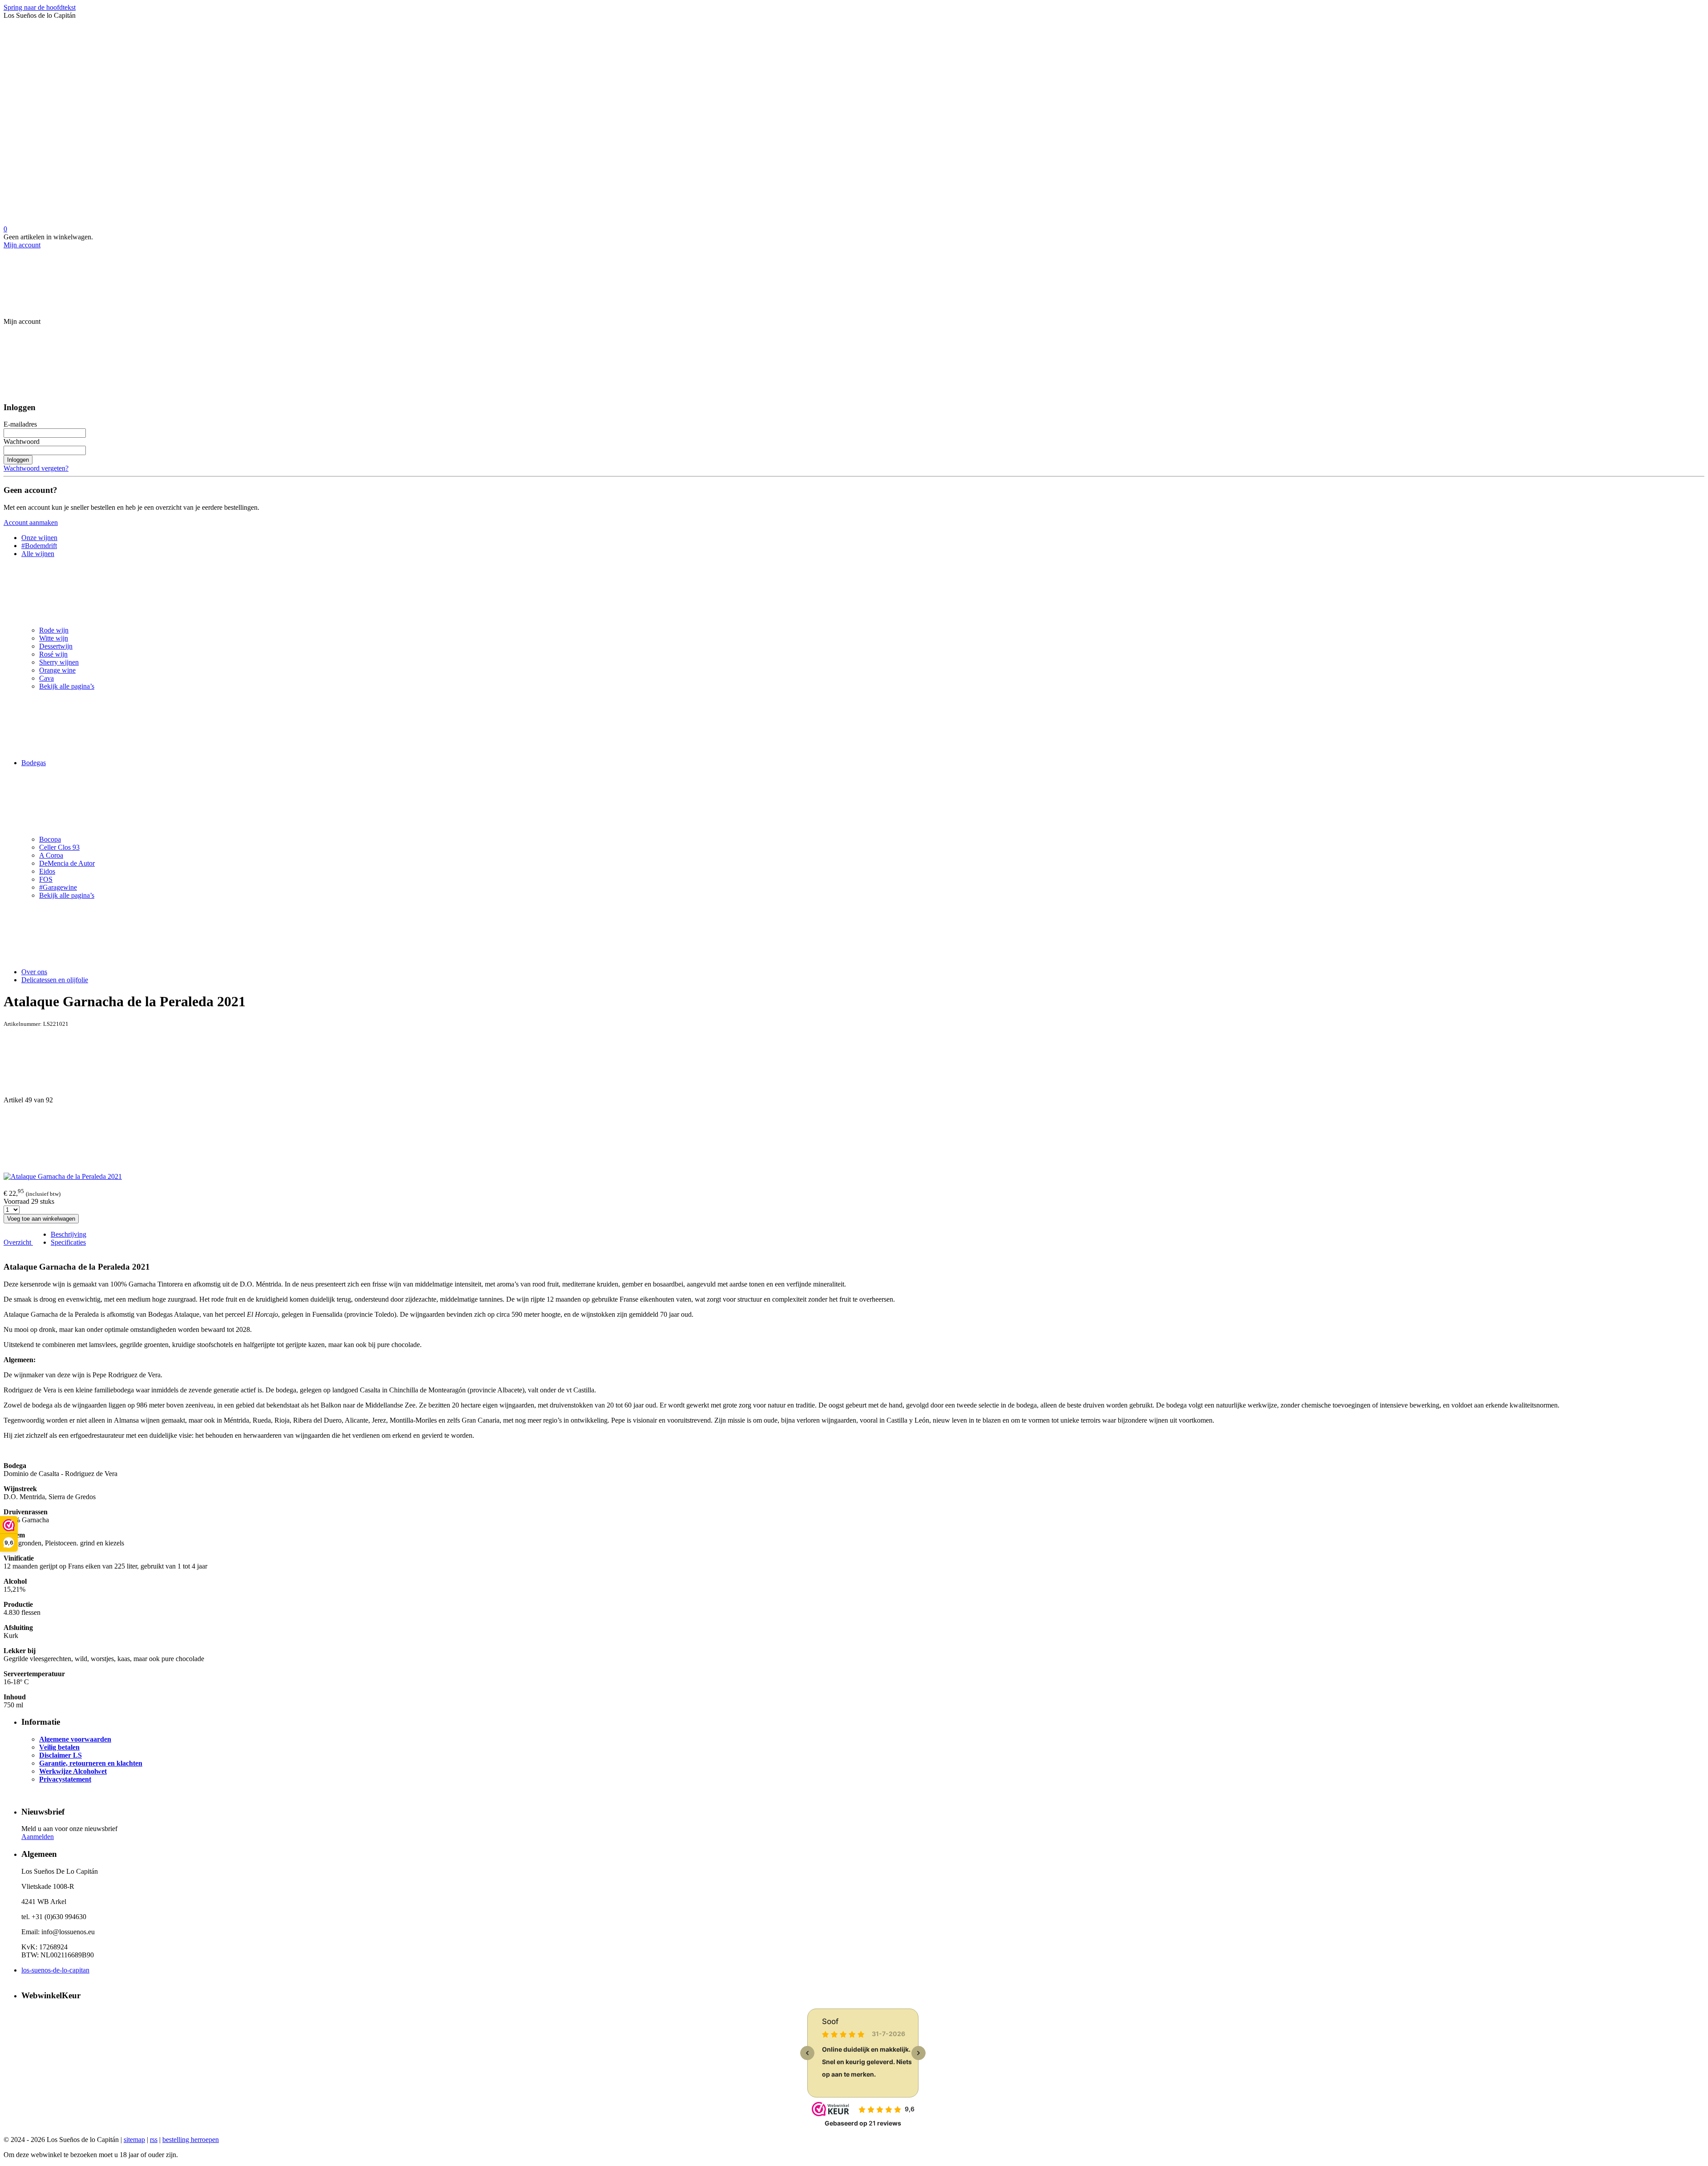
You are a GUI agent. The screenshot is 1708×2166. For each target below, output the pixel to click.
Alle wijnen (38, 554)
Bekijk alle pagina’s (67, 686)
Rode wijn (54, 630)
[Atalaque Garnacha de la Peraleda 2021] (63, 1176)
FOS (46, 879)
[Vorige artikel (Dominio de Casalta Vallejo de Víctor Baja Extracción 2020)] (854, 1062)
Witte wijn (54, 638)
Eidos (47, 871)
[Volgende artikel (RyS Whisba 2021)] (854, 1138)
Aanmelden (38, 1837)
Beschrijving (68, 1234)
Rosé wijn (53, 654)
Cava (46, 678)
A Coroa (51, 855)
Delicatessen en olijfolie (55, 980)
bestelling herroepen (191, 2140)
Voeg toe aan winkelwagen (41, 1219)
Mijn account (22, 245)
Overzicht (18, 1242)
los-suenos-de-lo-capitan (55, 1970)
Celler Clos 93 (59, 847)
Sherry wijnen (59, 662)
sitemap (134, 2140)
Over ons (34, 972)
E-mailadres (20, 424)
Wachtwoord (22, 442)
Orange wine (57, 670)
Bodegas (34, 763)
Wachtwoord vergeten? (36, 468)
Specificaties (68, 1242)
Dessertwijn (56, 646)
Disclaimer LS (60, 1755)
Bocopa (50, 839)
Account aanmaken (31, 522)
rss (154, 2140)
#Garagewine (58, 887)
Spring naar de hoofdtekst (40, 7)
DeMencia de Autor (67, 863)
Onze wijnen (39, 538)
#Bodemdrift (39, 546)
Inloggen (18, 460)
